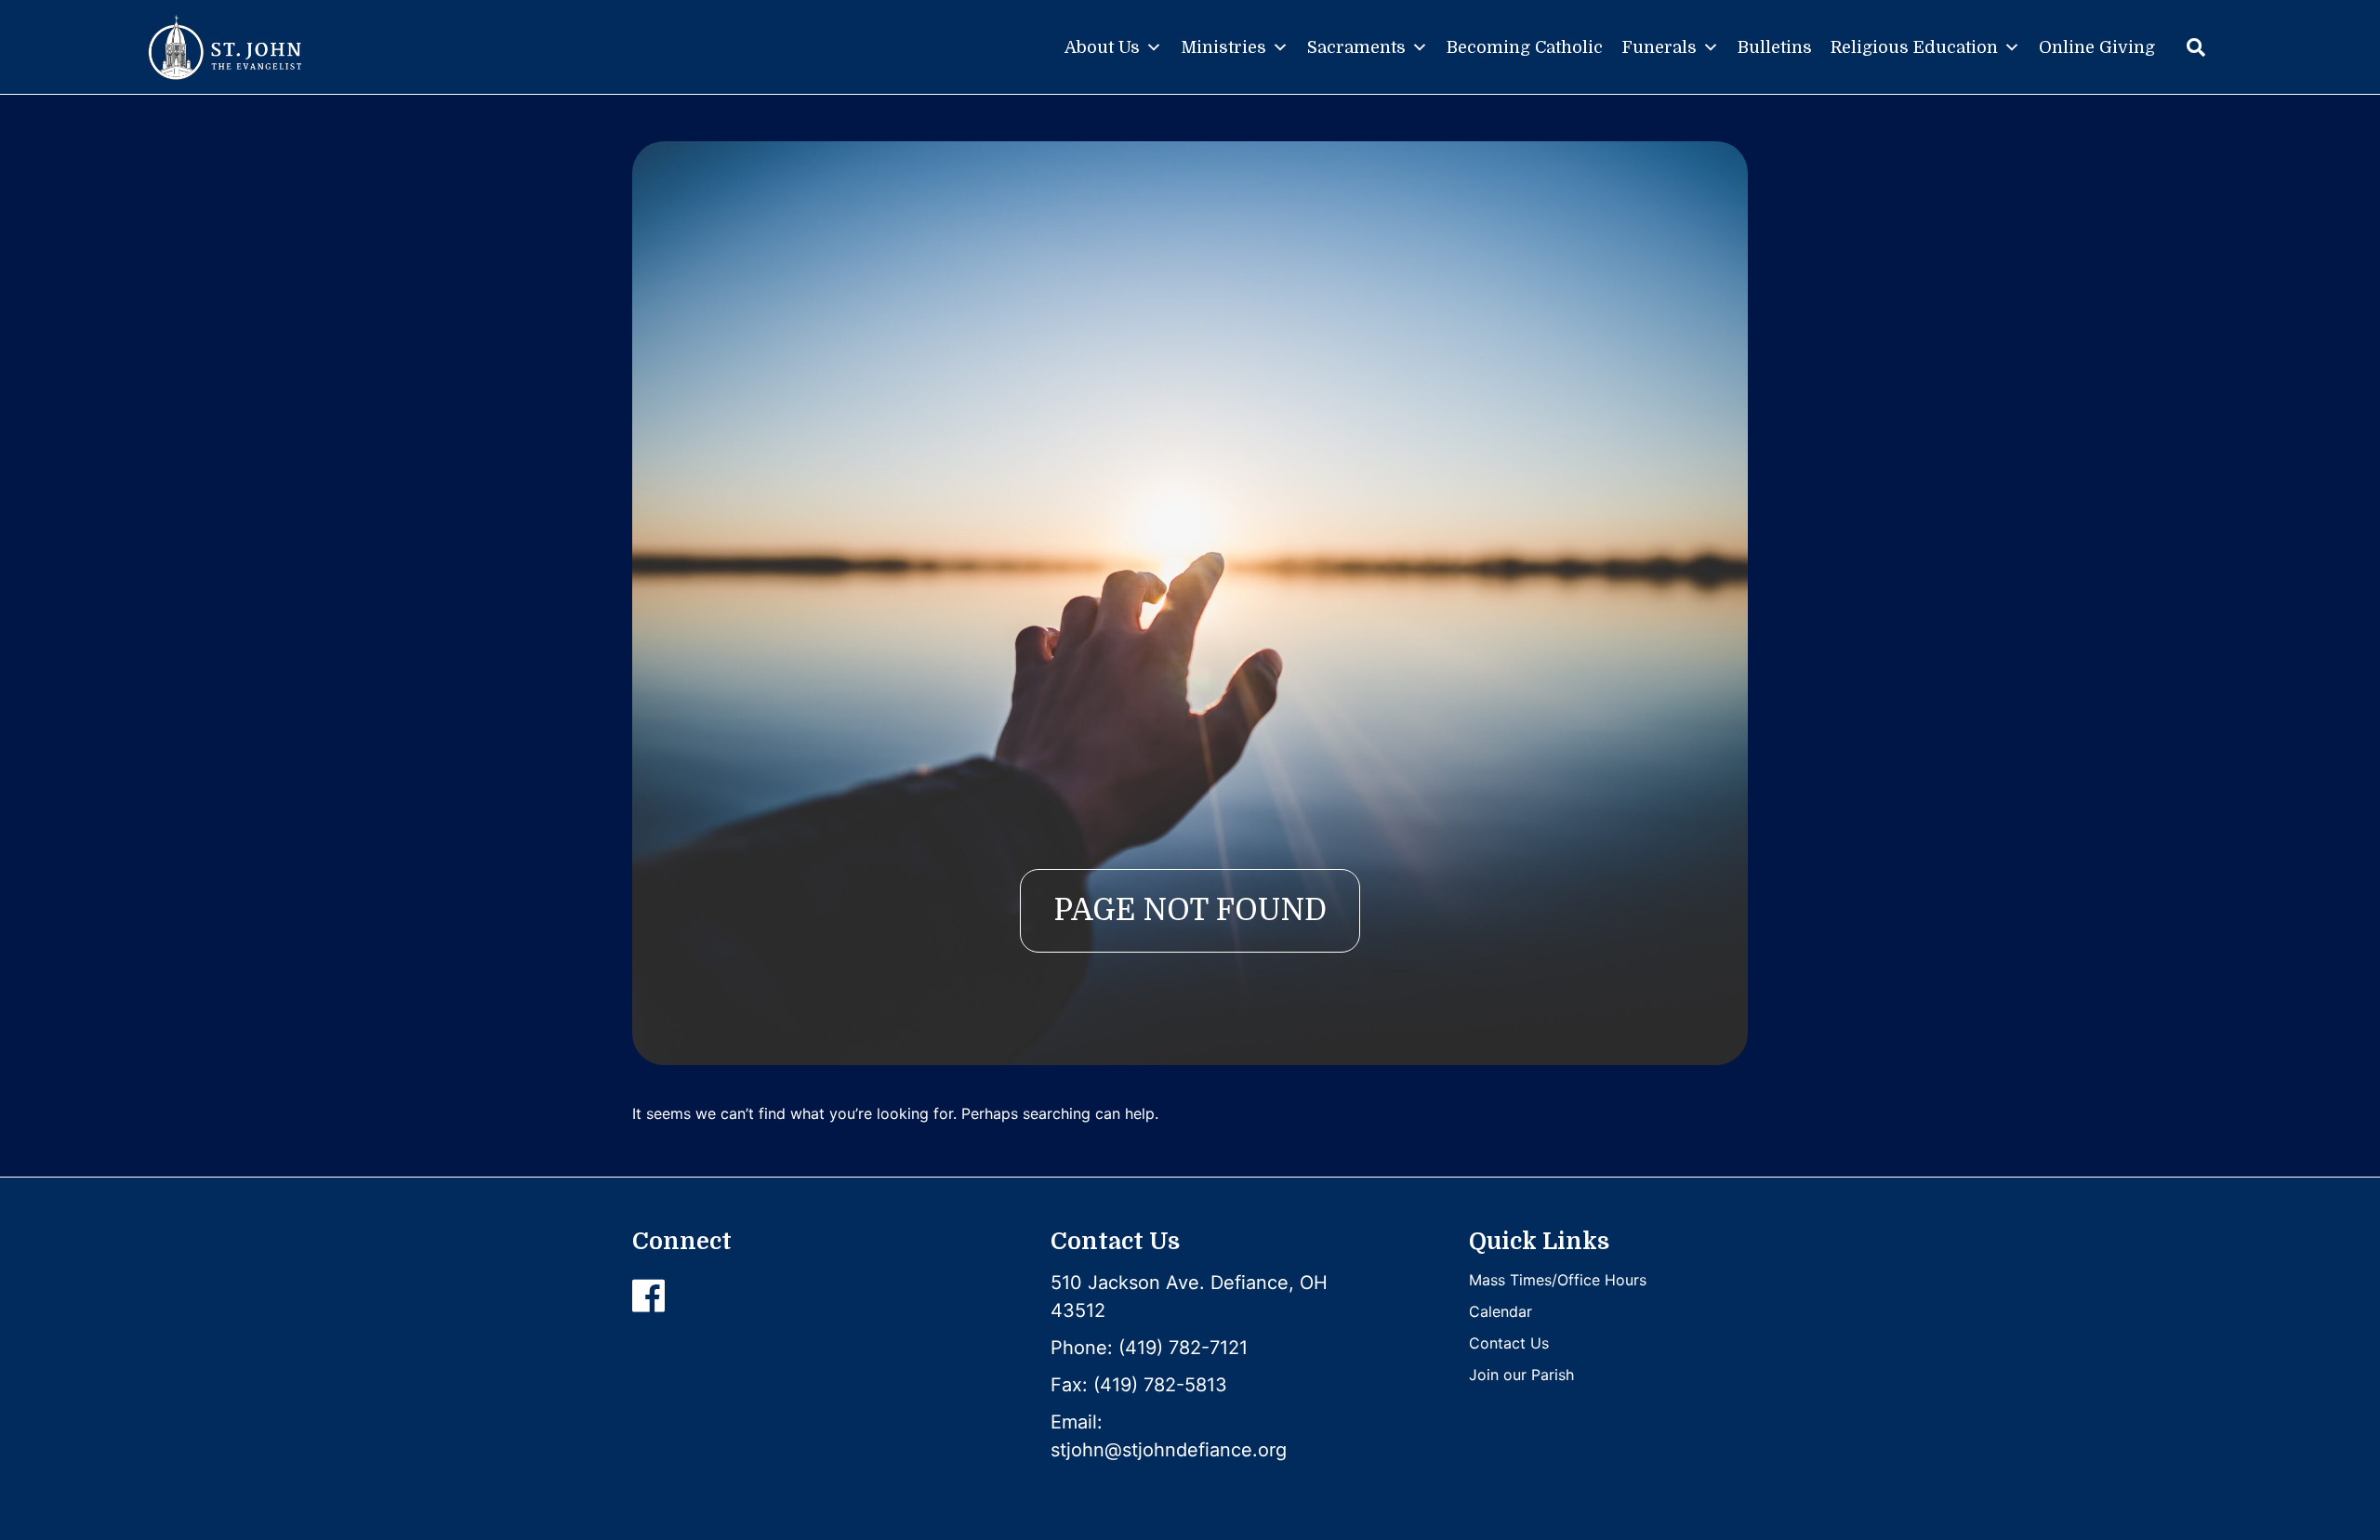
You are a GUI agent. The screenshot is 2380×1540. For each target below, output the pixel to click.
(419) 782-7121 (1183, 1348)
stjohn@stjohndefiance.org (1169, 1450)
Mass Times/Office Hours (1558, 1280)
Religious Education (1914, 47)
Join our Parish (1521, 1375)
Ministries (1223, 47)
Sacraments (1356, 47)
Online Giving (2097, 47)
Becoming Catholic (1525, 47)
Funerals (1659, 47)
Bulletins (1775, 47)
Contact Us (1509, 1343)
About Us (1102, 47)
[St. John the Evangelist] (225, 47)
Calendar (1501, 1311)
